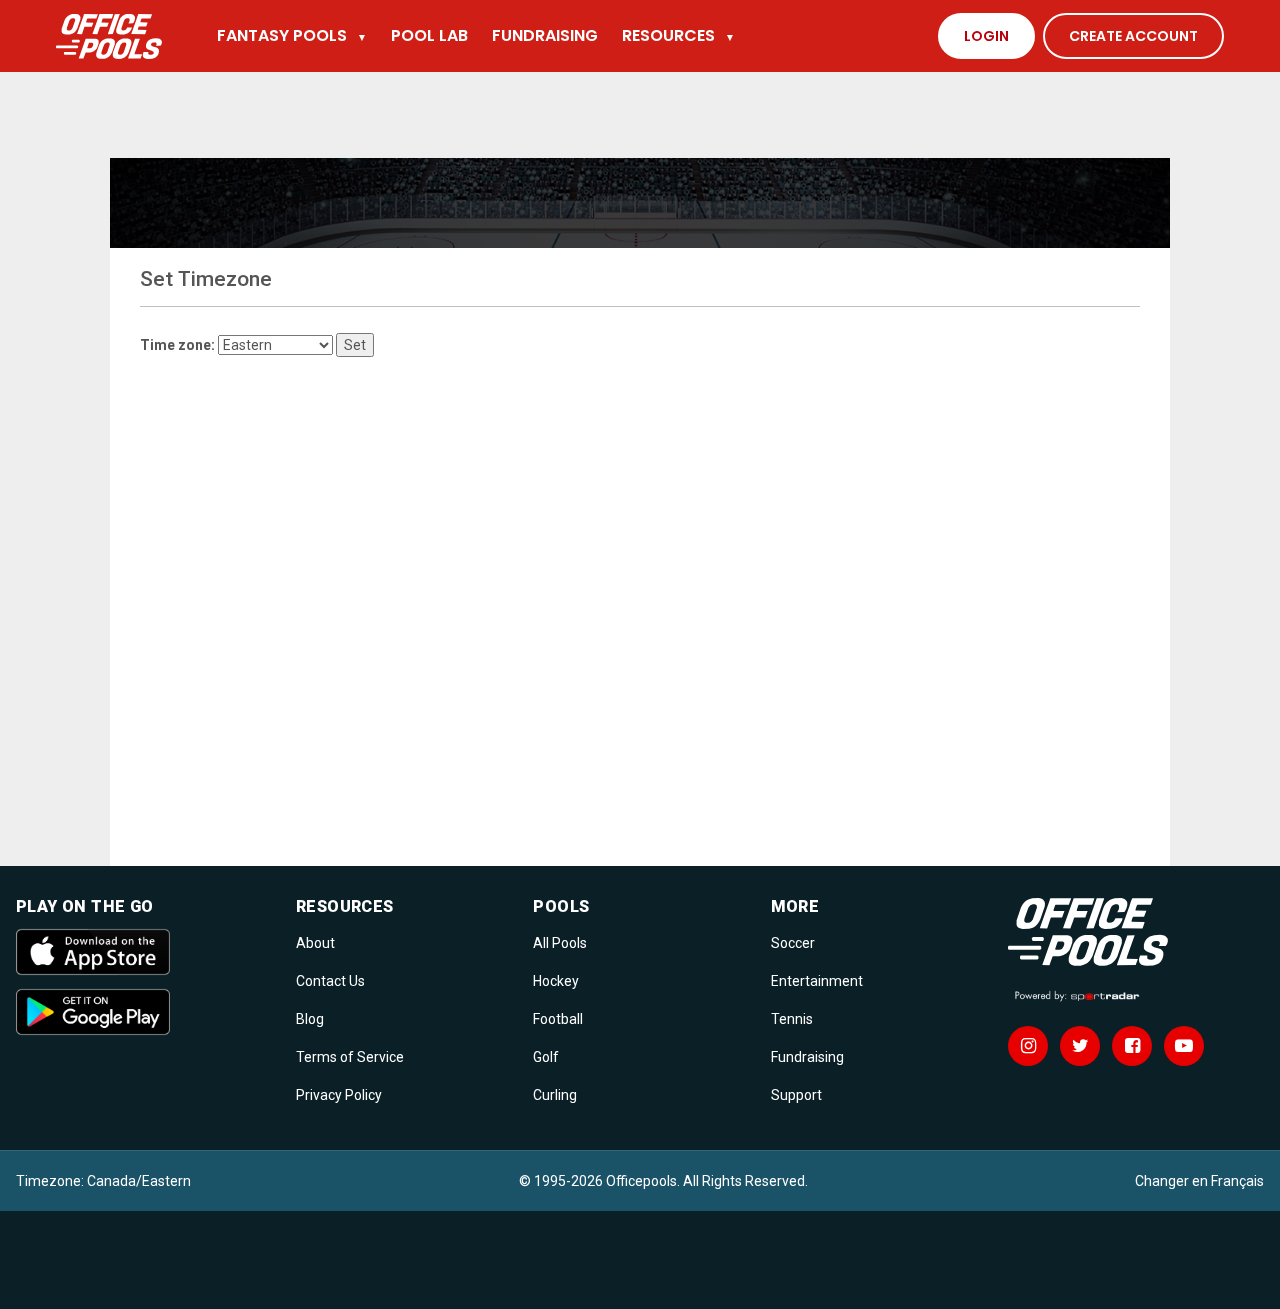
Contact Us (330, 981)
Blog (310, 1019)
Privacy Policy (339, 1095)
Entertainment (817, 981)
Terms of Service (350, 1057)
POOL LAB (429, 35)
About (315, 943)
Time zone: (177, 345)
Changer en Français (1199, 1181)
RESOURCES (678, 35)
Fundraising (807, 1057)
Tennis (792, 1019)
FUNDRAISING (545, 35)
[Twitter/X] (1080, 1046)
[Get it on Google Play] (144, 1012)
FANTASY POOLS (292, 35)
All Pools (560, 943)
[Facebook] (1132, 1046)
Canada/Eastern (139, 1181)
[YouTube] (1184, 1046)
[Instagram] (1028, 1046)
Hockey (556, 981)
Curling (555, 1095)
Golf (546, 1057)
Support (796, 1095)
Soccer (793, 943)
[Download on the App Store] (144, 952)
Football (558, 1019)
